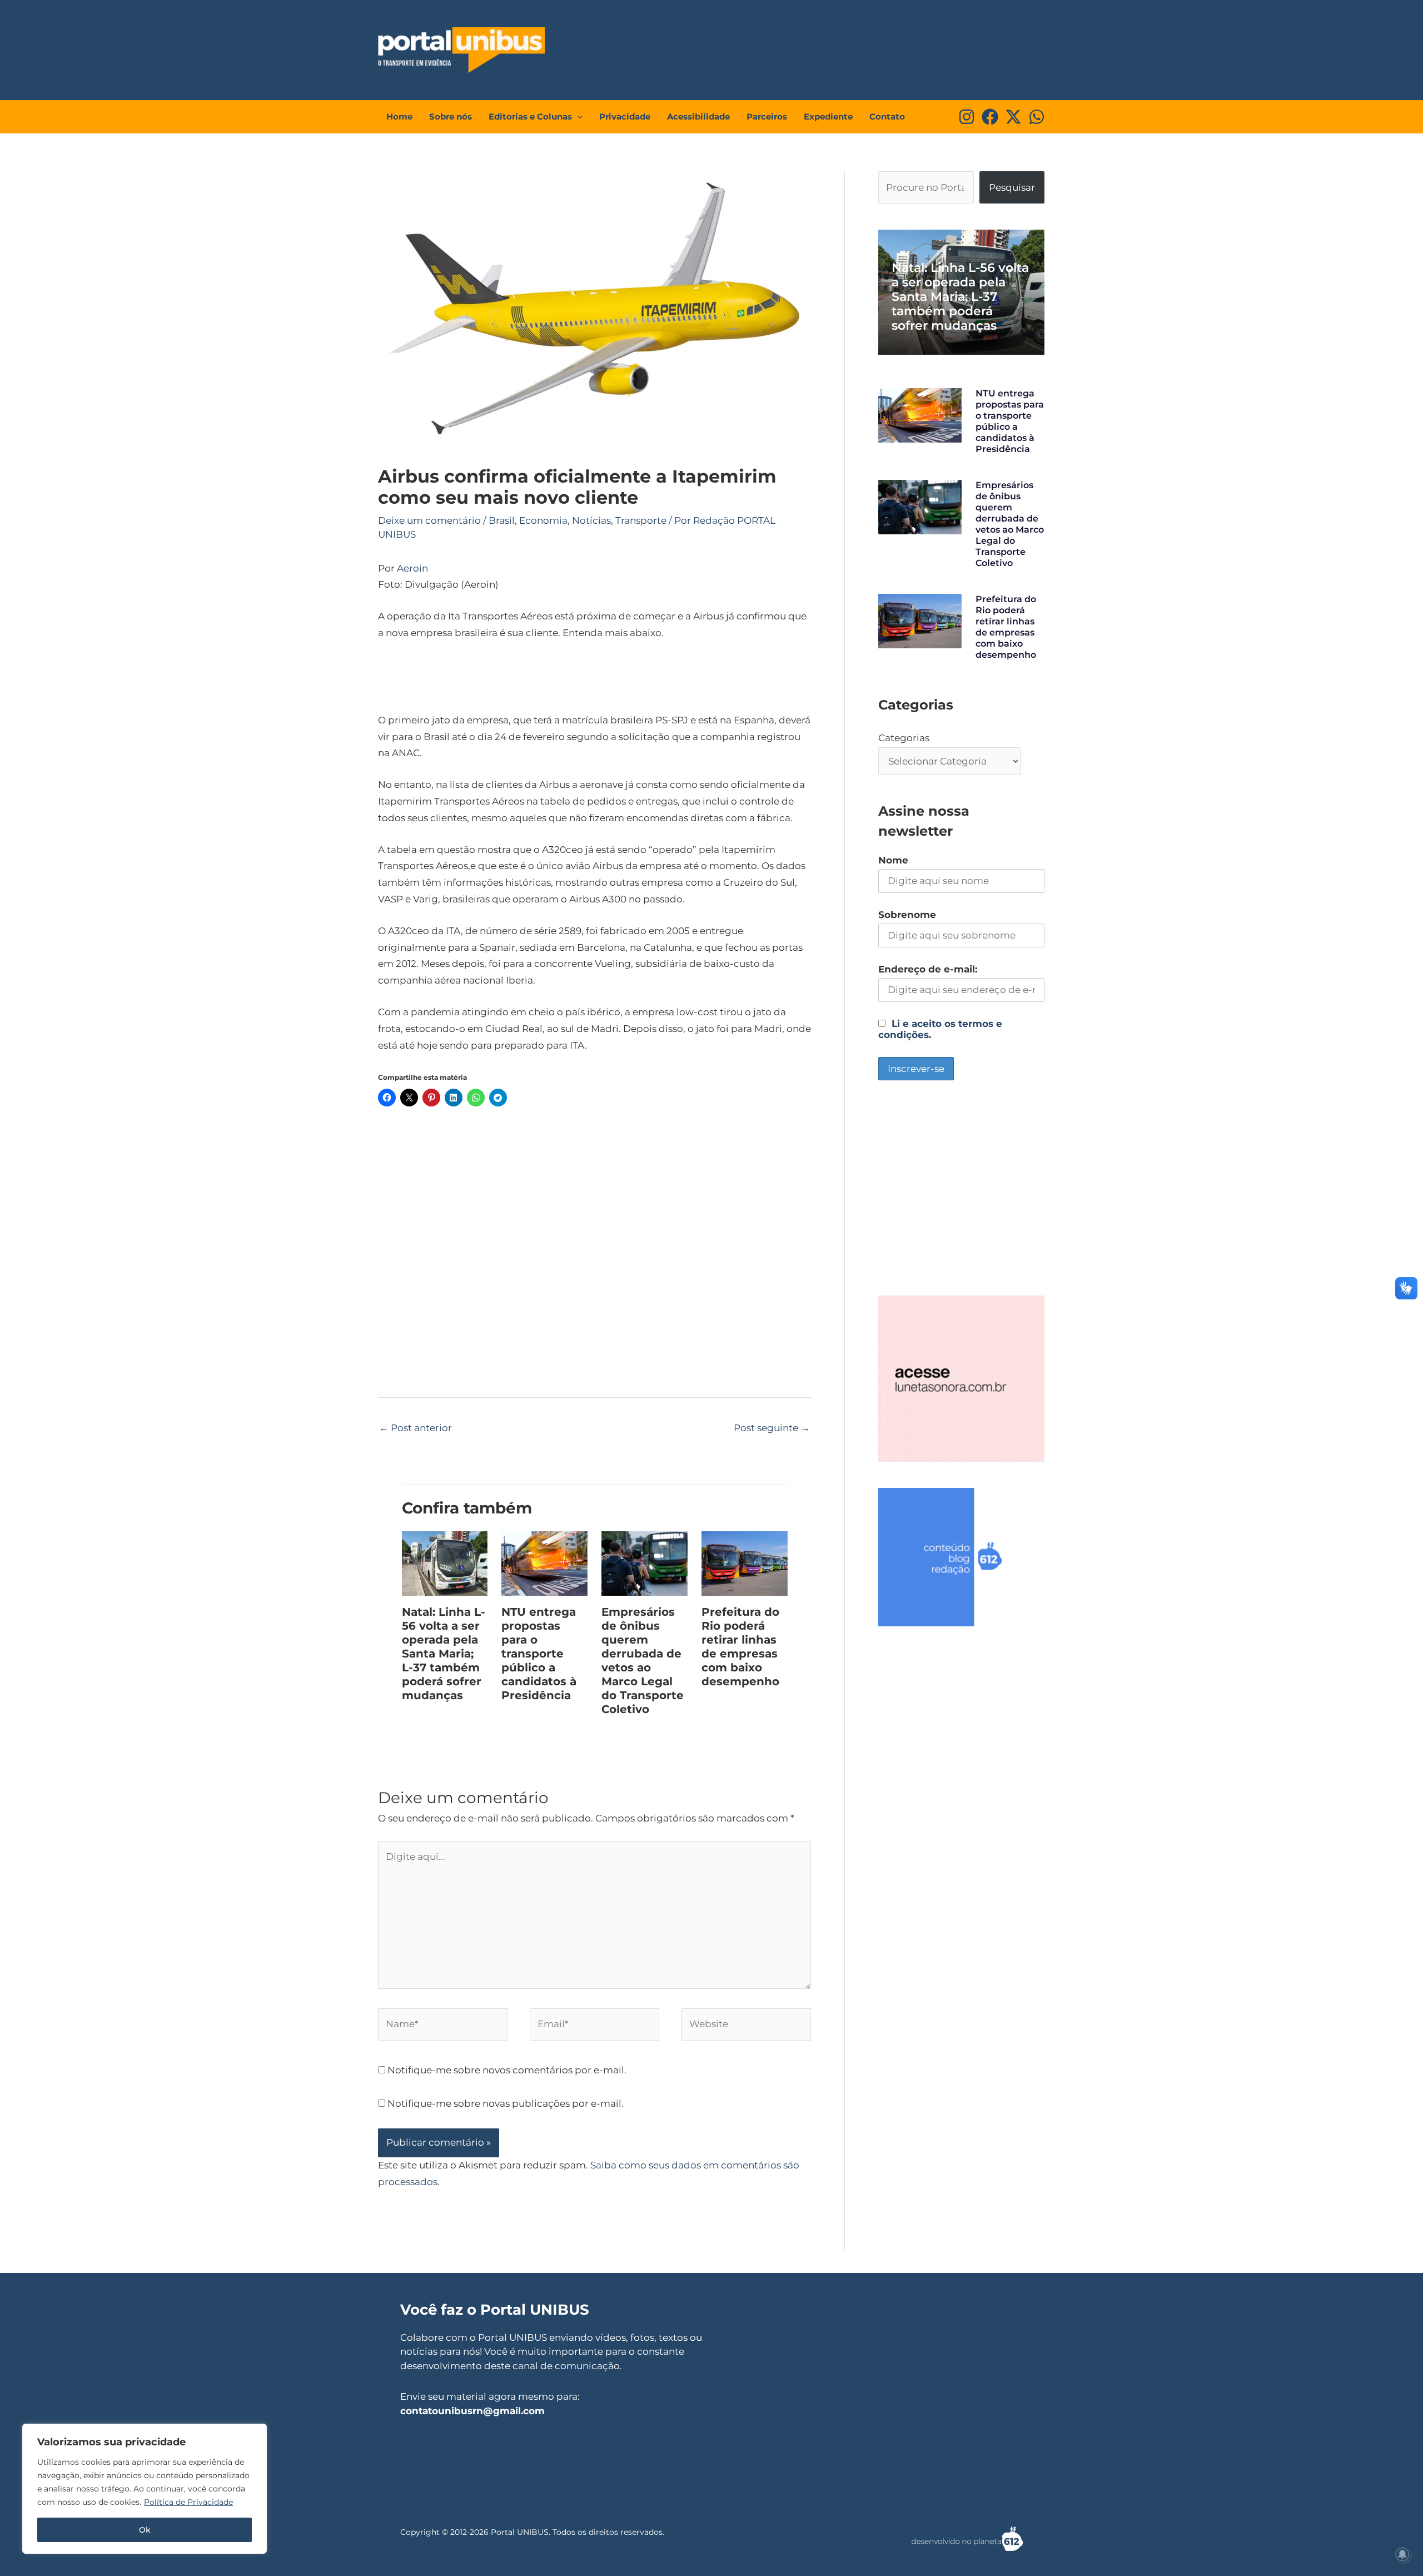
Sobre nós (451, 116)
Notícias (591, 520)
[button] (577, 117)
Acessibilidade (698, 116)
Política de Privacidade (188, 2502)
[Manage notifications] (1402, 2554)
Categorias (904, 738)
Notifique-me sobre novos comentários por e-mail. (507, 2070)
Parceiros (767, 116)
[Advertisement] (837, 47)
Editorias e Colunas (530, 116)
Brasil (502, 520)
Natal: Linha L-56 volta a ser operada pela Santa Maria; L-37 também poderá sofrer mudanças (444, 1654)
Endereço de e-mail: (928, 969)
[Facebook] (990, 117)
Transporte (641, 520)
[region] (145, 2489)
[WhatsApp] (1037, 117)
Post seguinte (772, 1428)
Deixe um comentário (429, 520)
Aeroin (412, 568)
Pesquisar (1012, 187)
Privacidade (625, 116)
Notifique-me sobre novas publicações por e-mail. (506, 2103)
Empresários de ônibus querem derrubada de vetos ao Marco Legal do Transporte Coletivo (643, 1661)
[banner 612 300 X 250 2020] (961, 1556)
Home (399, 116)
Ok (145, 2530)
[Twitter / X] (1013, 117)
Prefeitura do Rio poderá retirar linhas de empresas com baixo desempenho (740, 1647)
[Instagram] (967, 117)
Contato (887, 116)
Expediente (828, 116)
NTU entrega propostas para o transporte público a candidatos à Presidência (539, 1654)
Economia (543, 520)
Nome (893, 860)
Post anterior (416, 1428)
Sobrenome (907, 915)
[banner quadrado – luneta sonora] (961, 1378)
